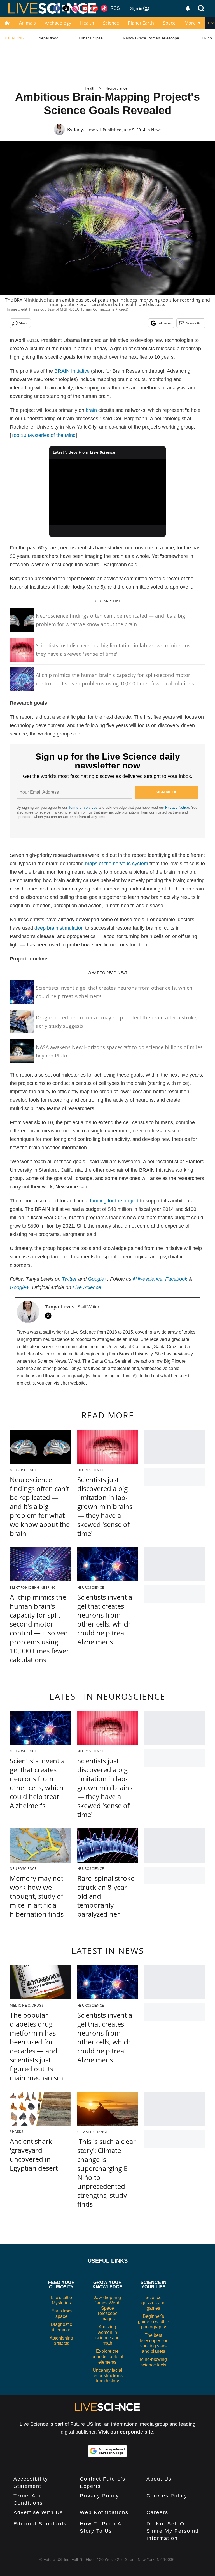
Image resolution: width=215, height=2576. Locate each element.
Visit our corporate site (126, 2432)
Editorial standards (40, 2524)
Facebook (176, 1279)
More (190, 23)
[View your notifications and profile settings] (188, 8)
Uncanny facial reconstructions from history (107, 2376)
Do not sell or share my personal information (173, 2531)
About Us (159, 2479)
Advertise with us (38, 2512)
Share (24, 323)
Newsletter (194, 323)
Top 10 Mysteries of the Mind (43, 435)
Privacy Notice (177, 808)
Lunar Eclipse (91, 38)
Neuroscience (116, 88)
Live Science (87, 1287)
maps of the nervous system (117, 864)
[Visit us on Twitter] (66, 8)
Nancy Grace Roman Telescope (151, 38)
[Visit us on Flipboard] (95, 8)
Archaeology (58, 23)
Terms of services (83, 808)
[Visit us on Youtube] (85, 8)
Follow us (164, 323)
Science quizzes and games (153, 2303)
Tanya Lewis (86, 130)
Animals (27, 23)
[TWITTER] (50, 1316)
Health (87, 23)
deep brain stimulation (59, 928)
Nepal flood (48, 38)
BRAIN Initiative (72, 371)
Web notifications (104, 2512)
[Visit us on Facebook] (57, 8)
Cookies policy (167, 2496)
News (156, 130)
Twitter (69, 1279)
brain (91, 410)
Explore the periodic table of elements (107, 2357)
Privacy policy (99, 2496)
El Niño (206, 38)
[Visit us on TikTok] (104, 8)
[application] (108, 492)
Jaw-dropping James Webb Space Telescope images (107, 2308)
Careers (157, 2512)
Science (111, 23)
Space (169, 23)
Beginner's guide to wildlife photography (154, 2322)
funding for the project (114, 1201)
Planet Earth (141, 23)
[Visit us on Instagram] (76, 8)
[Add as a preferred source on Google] (107, 2451)
